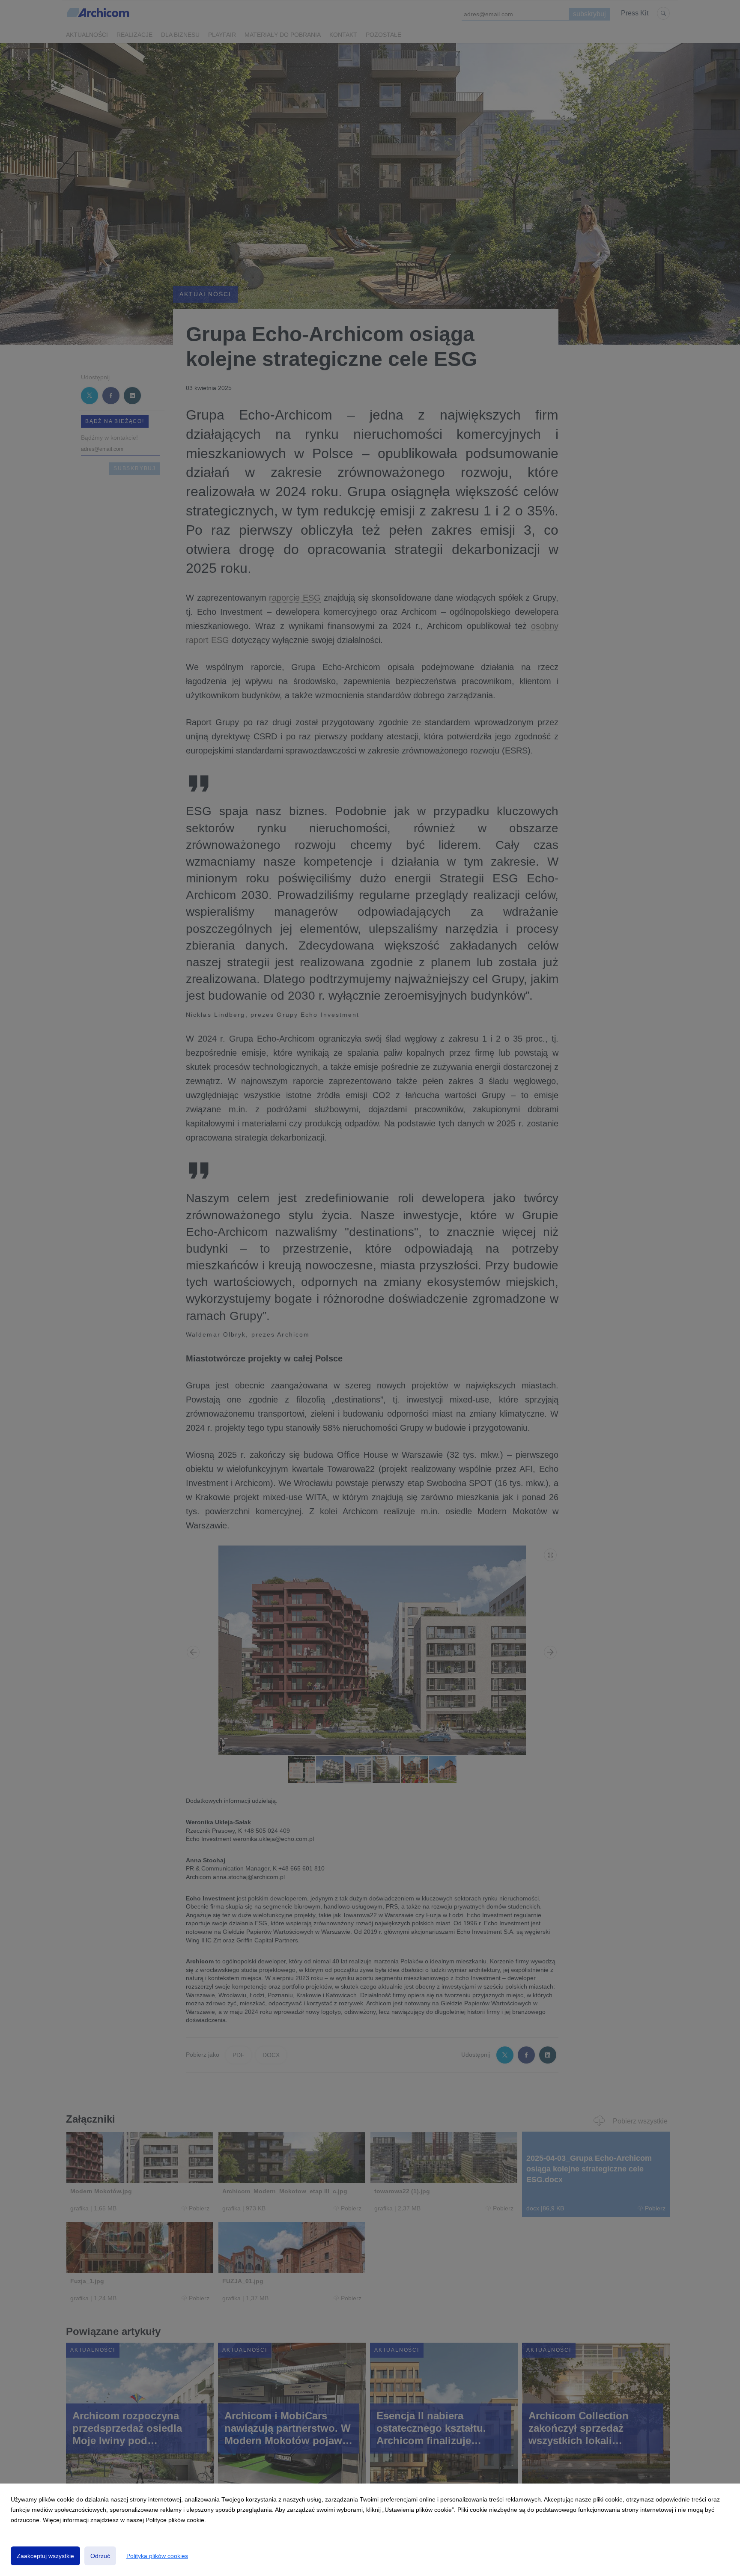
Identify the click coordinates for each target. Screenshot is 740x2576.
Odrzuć (100, 2556)
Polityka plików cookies (157, 2556)
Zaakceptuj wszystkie (45, 2556)
